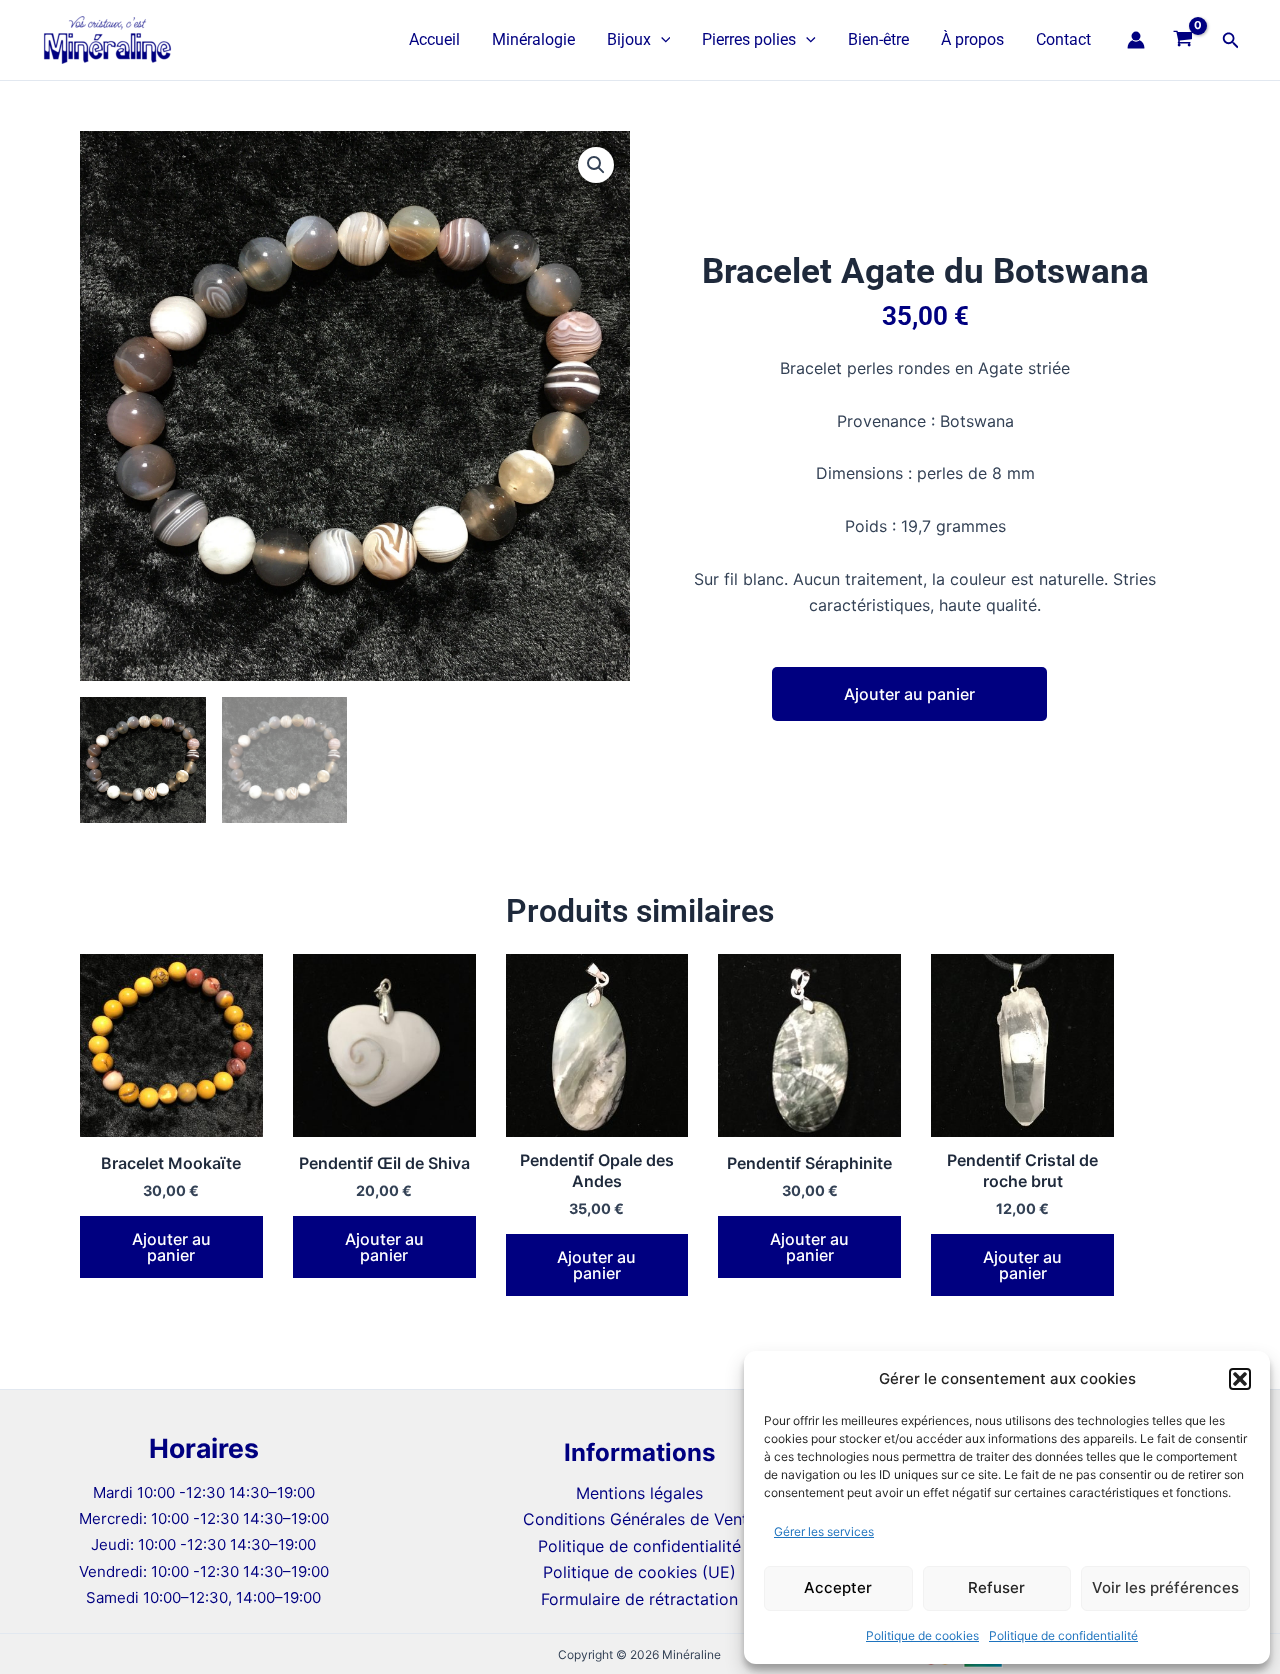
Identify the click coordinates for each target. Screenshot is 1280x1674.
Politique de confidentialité (1063, 1635)
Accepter (838, 1587)
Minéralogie (533, 39)
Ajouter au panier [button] (171, 1247)
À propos (972, 39)
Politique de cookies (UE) (639, 1572)
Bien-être (878, 39)
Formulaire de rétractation (639, 1599)
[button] (1240, 1379)
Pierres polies (749, 39)
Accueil (434, 39)
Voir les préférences (1165, 1587)
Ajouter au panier (909, 694)
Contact (1063, 39)
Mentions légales (639, 1493)
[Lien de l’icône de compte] (1136, 40)
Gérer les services (824, 1531)
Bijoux (629, 39)
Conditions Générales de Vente (640, 1519)
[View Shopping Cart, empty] (1183, 40)
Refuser (996, 1587)
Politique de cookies (922, 1635)
